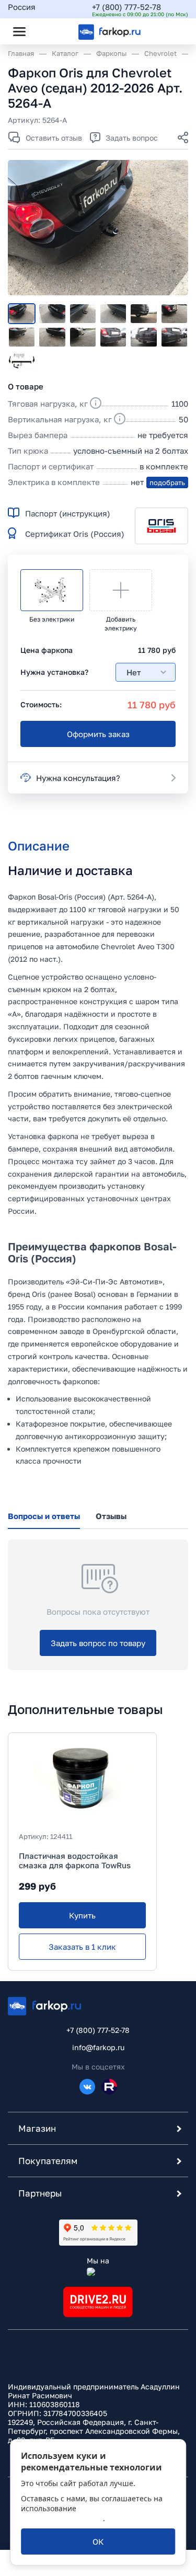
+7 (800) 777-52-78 (126, 7)
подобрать (167, 482)
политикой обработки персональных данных (89, 2513)
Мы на (98, 2261)
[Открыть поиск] (48, 31)
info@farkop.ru (98, 2047)
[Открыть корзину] (171, 31)
